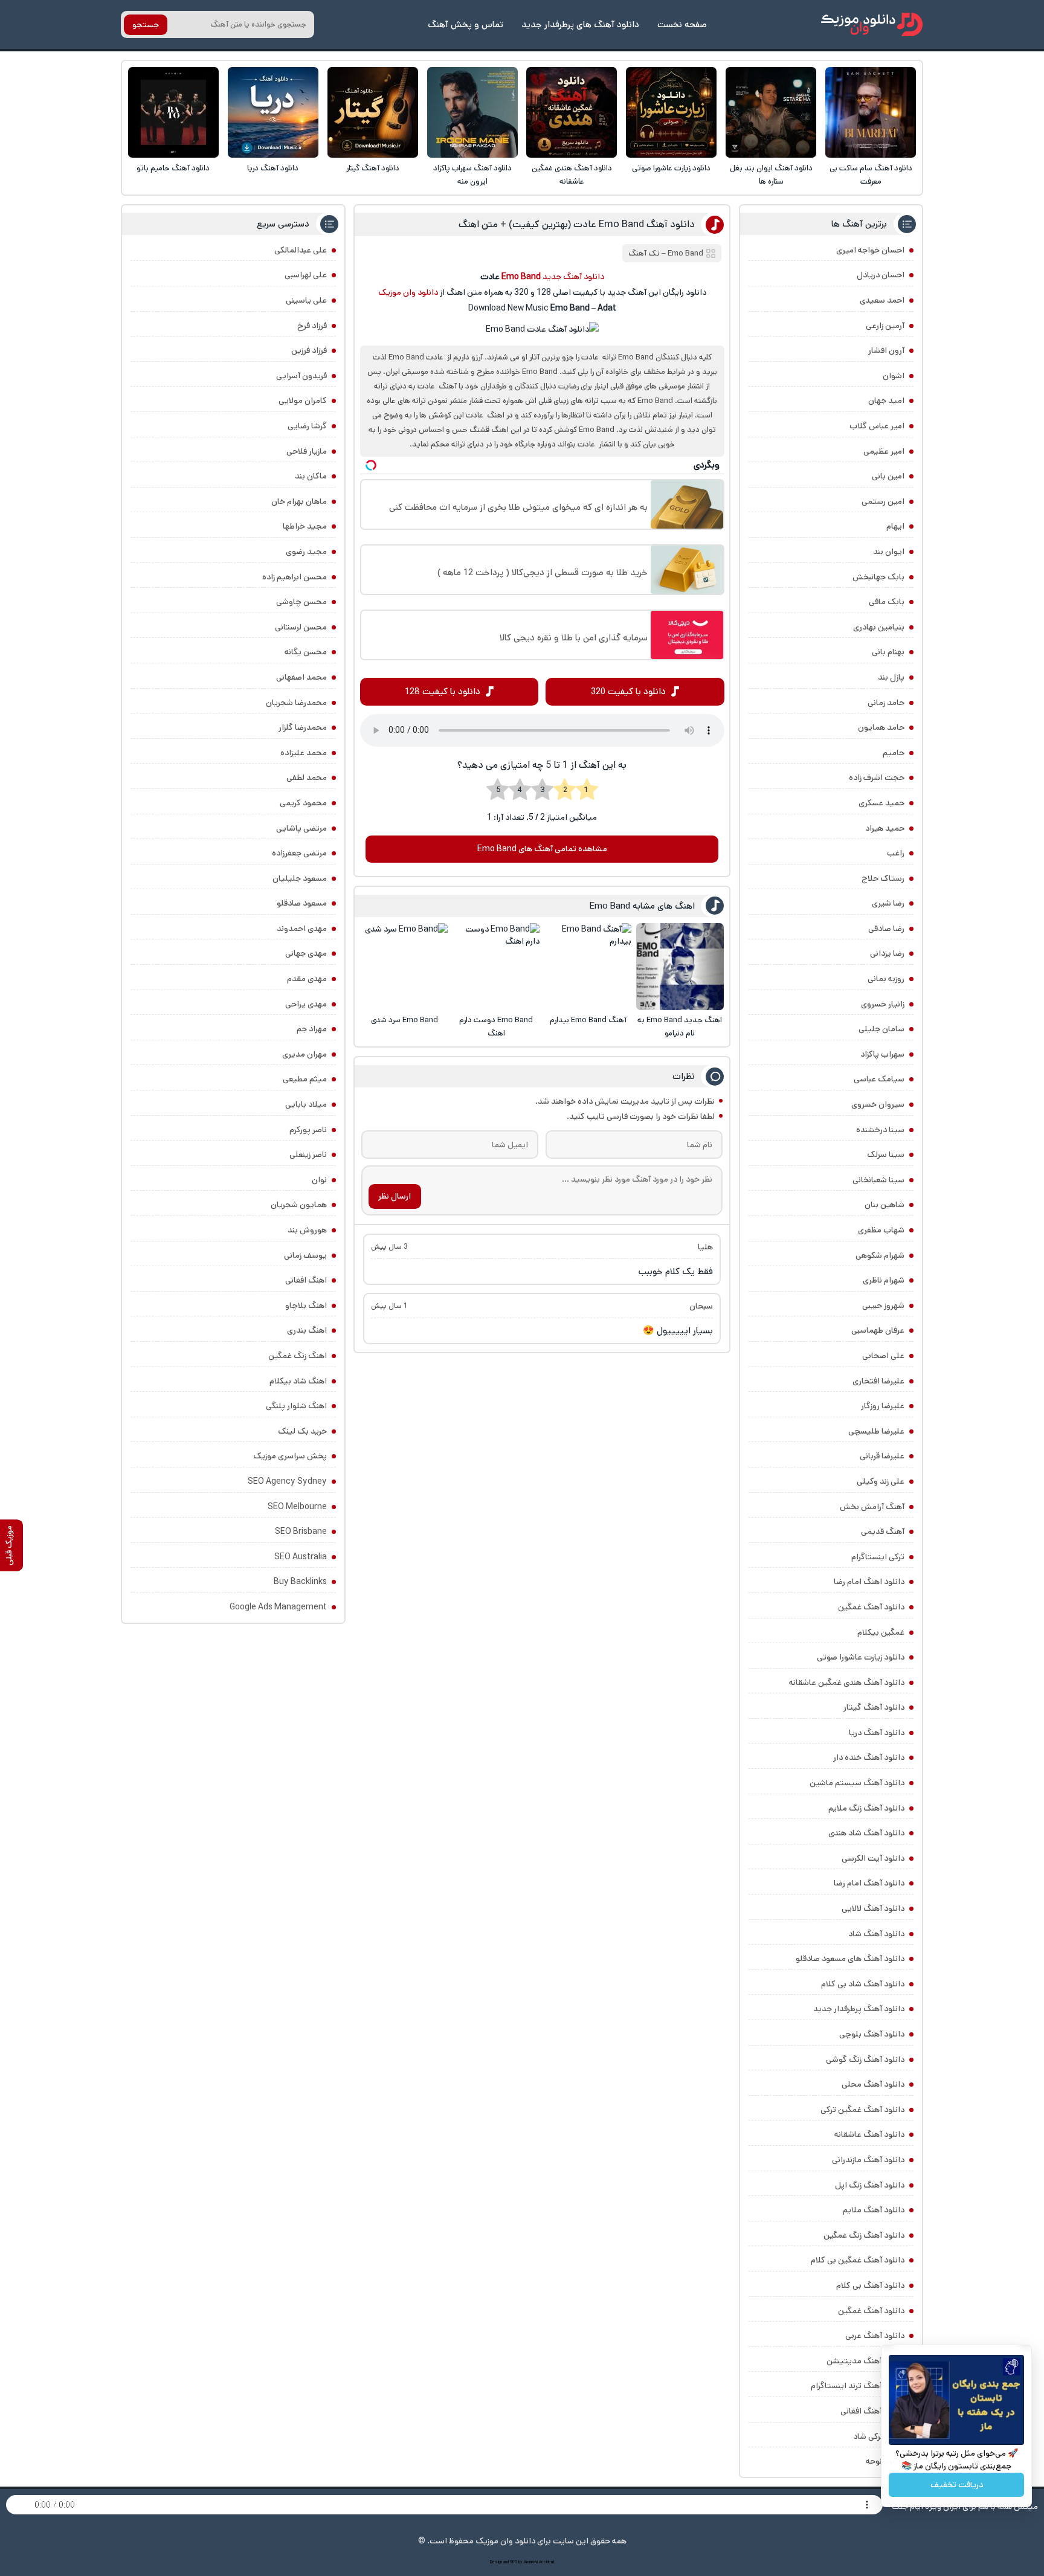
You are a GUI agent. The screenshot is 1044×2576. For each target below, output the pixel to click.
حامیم (894, 753)
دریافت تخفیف (957, 2485)
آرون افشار (886, 350)
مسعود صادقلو (302, 903)
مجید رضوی (306, 552)
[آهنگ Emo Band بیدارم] (588, 967)
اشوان (894, 376)
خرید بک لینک (302, 1431)
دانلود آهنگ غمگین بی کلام (858, 2260)
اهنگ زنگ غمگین (298, 1356)
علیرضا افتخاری (878, 1381)
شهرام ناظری (884, 1280)
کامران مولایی (303, 401)
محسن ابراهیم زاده (295, 577)
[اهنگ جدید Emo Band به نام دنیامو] (680, 967)
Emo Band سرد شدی (404, 1020)
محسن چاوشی (301, 602)
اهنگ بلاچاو (306, 1306)
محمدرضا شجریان (296, 703)
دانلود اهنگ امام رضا (869, 1582)
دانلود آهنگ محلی (873, 2084)
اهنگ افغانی (306, 1280)
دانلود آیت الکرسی (873, 1858)
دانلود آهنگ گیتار (373, 168)
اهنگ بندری (307, 1330)
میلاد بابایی (306, 1104)
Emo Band (685, 253)
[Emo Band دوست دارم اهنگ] (496, 967)
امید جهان (886, 401)
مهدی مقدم (307, 979)
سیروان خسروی (878, 1104)
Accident (547, 2562)
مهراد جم (312, 1029)
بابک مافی (887, 602)
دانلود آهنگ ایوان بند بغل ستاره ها (771, 175)
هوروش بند (307, 1230)
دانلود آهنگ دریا (273, 168)
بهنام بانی (888, 652)
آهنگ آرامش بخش (872, 1507)
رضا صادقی (886, 929)
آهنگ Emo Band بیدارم (588, 1020)
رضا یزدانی (887, 953)
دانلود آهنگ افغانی (872, 2411)
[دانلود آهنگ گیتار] (373, 112)
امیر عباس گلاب (877, 426)
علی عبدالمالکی (301, 250)
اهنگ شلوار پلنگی (296, 1406)
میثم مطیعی (305, 1079)
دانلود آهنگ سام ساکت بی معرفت (871, 175)
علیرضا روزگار (883, 1406)
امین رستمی (883, 501)
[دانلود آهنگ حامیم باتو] (173, 112)
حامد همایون (881, 727)
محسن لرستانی (301, 627)
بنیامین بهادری (879, 627)
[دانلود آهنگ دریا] (273, 112)
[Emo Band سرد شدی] (404, 967)
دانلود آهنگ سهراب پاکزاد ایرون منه (472, 175)
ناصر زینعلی (308, 1154)
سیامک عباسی (879, 1079)
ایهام (895, 526)
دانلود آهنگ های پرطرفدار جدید (580, 24)
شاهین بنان (884, 1205)
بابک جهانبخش (878, 577)
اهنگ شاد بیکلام (298, 1381)
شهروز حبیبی (883, 1306)
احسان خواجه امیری (870, 250)
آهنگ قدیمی (883, 1531)
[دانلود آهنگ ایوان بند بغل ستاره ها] (771, 112)
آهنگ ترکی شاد (879, 2436)
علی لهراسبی (306, 275)
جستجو (146, 25)
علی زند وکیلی (881, 1481)
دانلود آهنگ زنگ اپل (870, 2185)
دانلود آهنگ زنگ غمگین (864, 2235)
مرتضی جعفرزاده (299, 853)
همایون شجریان (299, 1205)
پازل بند (891, 677)
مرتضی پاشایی (301, 828)
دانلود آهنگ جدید (573, 277)
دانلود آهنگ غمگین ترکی (862, 2110)
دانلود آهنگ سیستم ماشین (857, 1783)
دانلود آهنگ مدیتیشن (865, 2361)
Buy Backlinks (300, 1582)
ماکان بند (311, 476)
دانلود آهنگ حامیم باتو (173, 168)
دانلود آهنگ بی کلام (870, 2285)
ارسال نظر (395, 1196)
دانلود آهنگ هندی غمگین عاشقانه (572, 175)
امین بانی (888, 476)
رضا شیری (888, 903)
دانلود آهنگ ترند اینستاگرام (858, 2386)
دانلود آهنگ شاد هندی (866, 1833)
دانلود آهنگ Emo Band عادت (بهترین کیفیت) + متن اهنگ (577, 224)
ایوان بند (889, 552)
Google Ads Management (278, 1607)
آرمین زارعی (885, 326)
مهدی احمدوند (302, 929)
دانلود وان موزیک (408, 292)
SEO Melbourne (297, 1507)
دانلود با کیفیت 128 (443, 691)
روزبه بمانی (886, 979)
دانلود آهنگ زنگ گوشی (865, 2059)
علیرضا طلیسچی (876, 1431)
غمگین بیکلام (881, 1632)
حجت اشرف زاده (877, 778)
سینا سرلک (886, 1154)
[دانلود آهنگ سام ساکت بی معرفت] (871, 112)
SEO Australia (301, 1557)
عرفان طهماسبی (878, 1330)
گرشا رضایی (307, 426)
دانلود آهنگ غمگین (871, 1607)
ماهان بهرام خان (299, 501)
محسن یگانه (306, 652)
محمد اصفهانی (301, 677)
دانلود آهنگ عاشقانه (869, 2134)
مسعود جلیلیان (300, 878)
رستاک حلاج (883, 878)
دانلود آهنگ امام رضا (869, 1883)
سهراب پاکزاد (882, 1054)
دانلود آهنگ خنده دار (869, 1757)
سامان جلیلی (881, 1029)
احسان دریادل (881, 275)
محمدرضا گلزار (303, 727)
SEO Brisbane (301, 1531)
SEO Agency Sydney (287, 1481)
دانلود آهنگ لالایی (873, 1908)
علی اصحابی (883, 1356)
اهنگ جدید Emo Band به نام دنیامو (680, 1027)
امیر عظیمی (884, 451)
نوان (319, 1180)
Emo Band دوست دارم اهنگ (496, 1027)
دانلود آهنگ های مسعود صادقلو (850, 1959)
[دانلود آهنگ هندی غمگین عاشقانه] (572, 112)
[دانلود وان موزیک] (872, 24)
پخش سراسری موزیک (290, 1456)
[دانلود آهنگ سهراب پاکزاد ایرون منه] (472, 112)
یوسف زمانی (305, 1255)
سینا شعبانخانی (878, 1180)
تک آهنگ (644, 253)
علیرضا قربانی (882, 1456)
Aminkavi (531, 2562)
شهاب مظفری (881, 1230)
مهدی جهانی (306, 953)
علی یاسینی (306, 300)
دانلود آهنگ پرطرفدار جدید (859, 2009)
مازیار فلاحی (307, 451)
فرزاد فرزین (309, 350)
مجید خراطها (305, 526)
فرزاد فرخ (312, 326)
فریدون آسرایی (301, 376)
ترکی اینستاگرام (878, 1557)
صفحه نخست (682, 24)
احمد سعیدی (882, 300)
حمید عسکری (881, 803)
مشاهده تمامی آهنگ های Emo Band (542, 849)
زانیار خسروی (883, 1004)
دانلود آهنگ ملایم (874, 2210)
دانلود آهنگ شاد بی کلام (863, 1984)
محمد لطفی (307, 778)
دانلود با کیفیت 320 (628, 691)
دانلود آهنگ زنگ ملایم (866, 1808)
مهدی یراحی (306, 1004)
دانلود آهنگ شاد (876, 1934)
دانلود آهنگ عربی (875, 2336)
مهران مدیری (304, 1054)
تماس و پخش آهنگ (466, 24)
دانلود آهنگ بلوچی (872, 2034)
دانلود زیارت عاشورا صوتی (671, 168)
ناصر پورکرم (308, 1130)
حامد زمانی (886, 703)
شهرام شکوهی (880, 1255)
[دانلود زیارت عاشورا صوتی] (671, 112)
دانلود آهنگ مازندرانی (868, 2160)
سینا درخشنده (880, 1130)
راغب (896, 853)
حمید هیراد (885, 828)
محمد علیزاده (304, 753)
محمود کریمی (303, 803)
